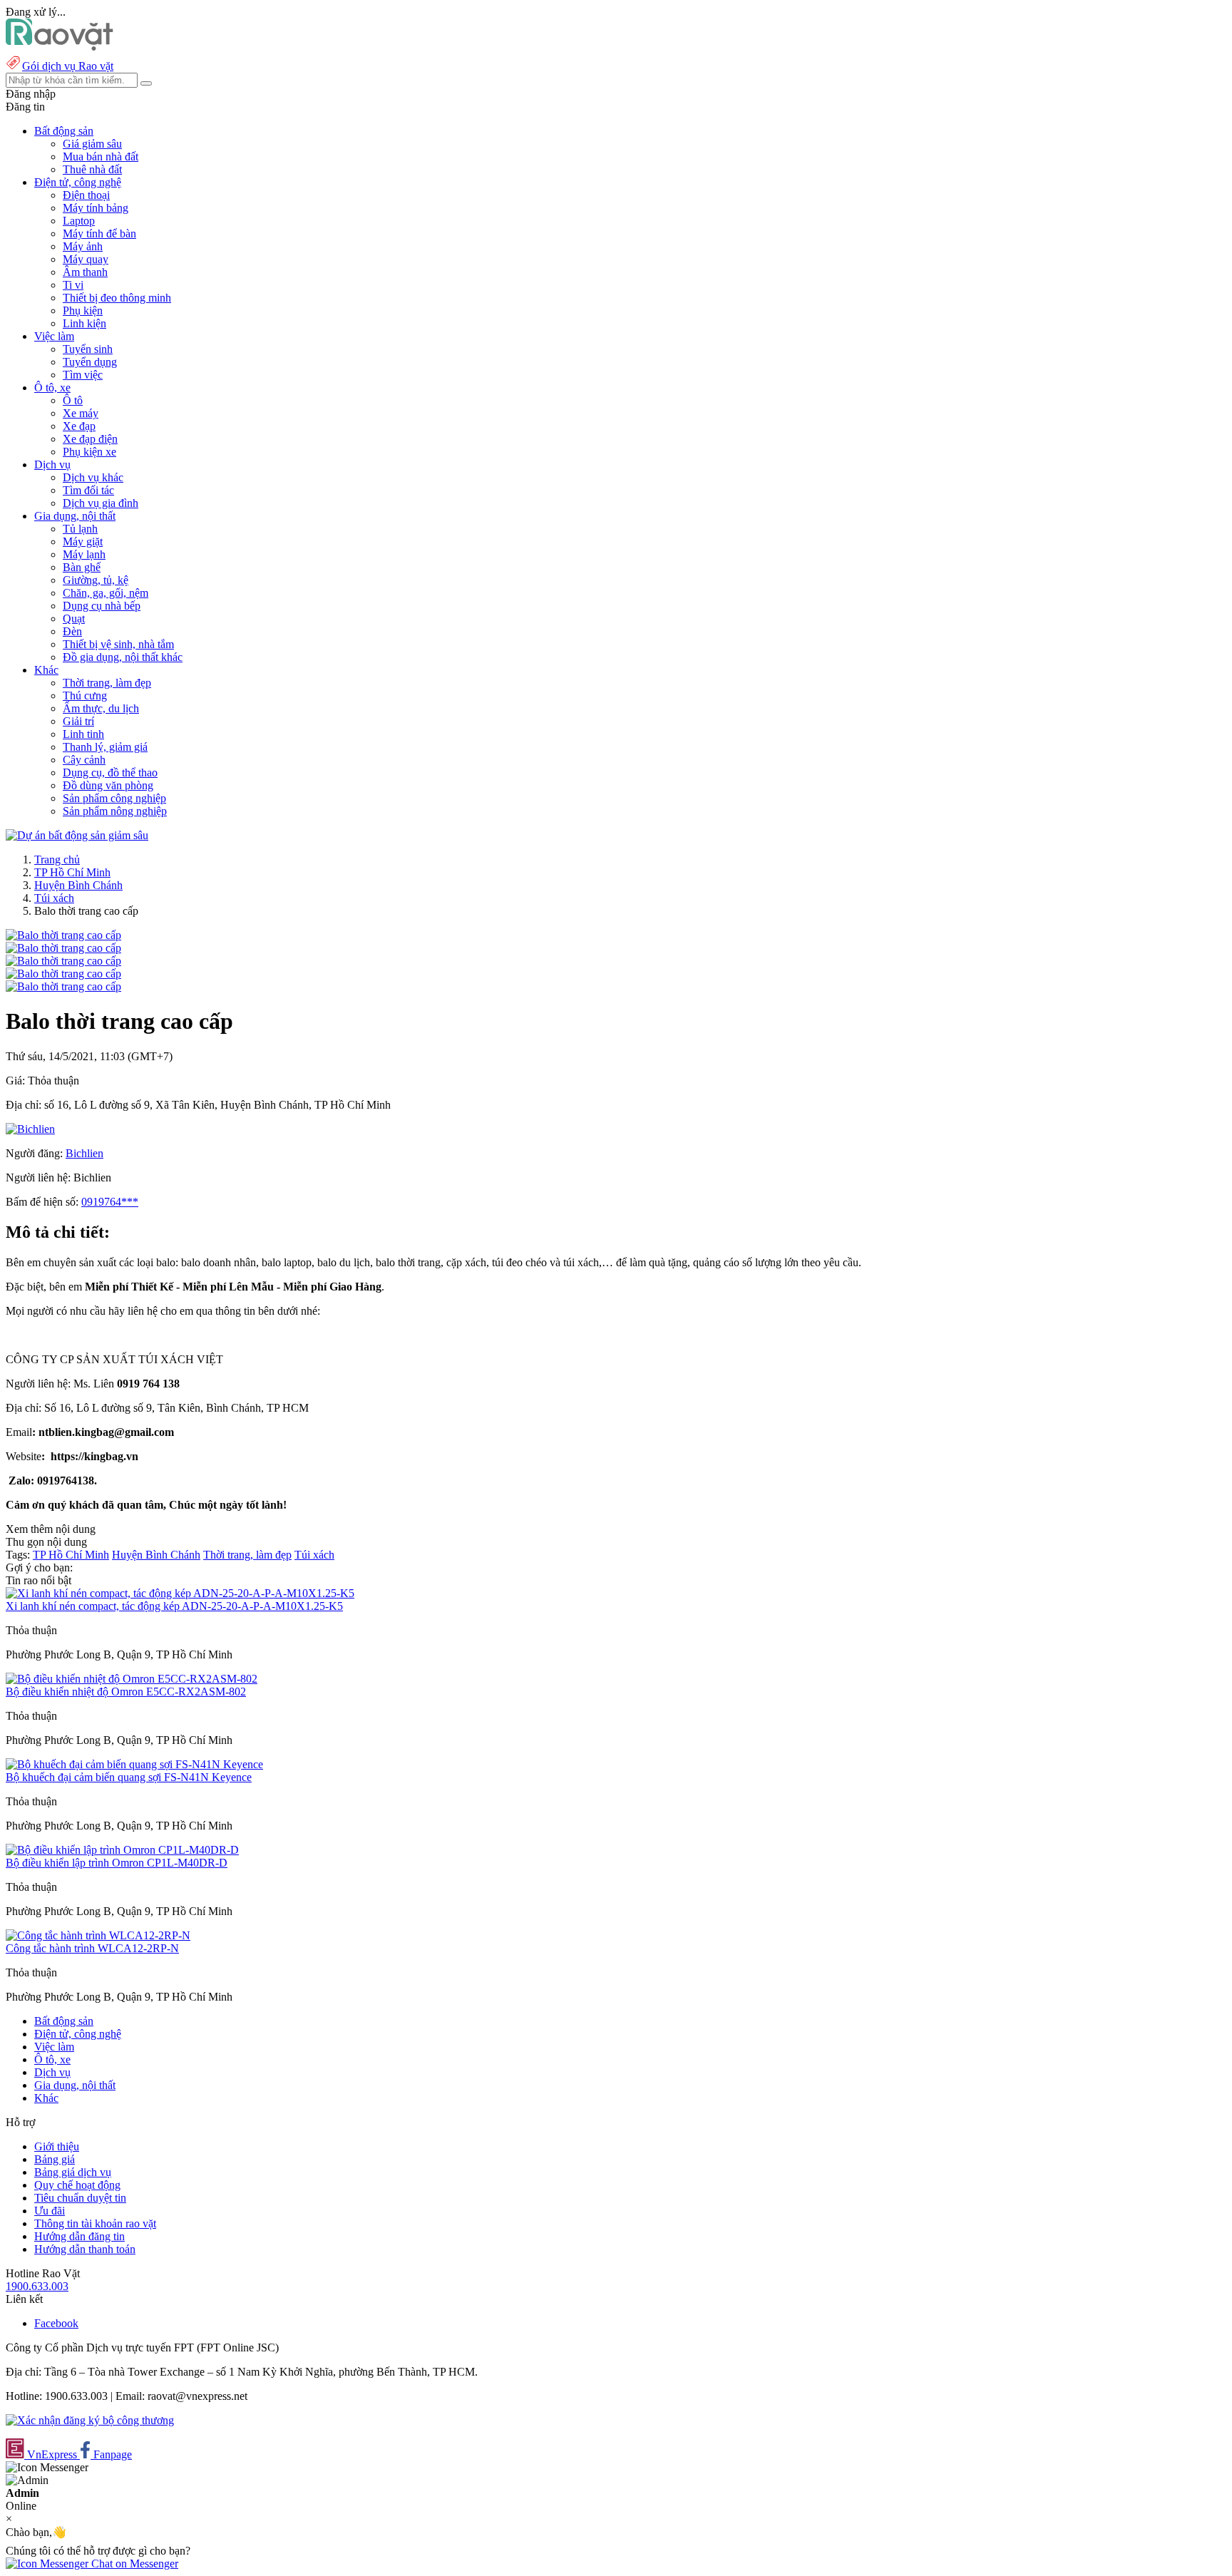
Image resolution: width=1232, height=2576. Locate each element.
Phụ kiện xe (89, 452)
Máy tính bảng (96, 208)
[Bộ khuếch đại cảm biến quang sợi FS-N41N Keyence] (134, 1764)
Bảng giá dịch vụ (73, 2172)
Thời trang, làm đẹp (107, 683)
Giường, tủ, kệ (96, 580)
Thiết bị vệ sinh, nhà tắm (118, 644)
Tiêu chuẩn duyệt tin (80, 2198)
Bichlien (84, 1153)
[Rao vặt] (60, 47)
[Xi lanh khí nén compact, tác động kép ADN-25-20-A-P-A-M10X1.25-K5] (180, 1593)
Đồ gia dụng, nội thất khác (123, 657)
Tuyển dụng (90, 362)
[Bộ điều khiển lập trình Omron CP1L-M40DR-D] (122, 1850)
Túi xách (54, 898)
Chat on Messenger (133, 2564)
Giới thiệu (57, 2146)
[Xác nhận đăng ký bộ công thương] (90, 2420)
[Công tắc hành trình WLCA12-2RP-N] (98, 1935)
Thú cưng (85, 696)
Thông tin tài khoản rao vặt (95, 2223)
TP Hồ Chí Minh (72, 872)
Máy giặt (83, 542)
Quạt (74, 619)
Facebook (56, 2323)
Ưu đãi (50, 2211)
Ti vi (73, 285)
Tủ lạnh (80, 529)
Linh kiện (84, 323)
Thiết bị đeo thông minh (117, 298)
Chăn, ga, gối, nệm (106, 593)
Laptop (79, 221)
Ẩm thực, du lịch (101, 708)
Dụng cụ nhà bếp (102, 606)
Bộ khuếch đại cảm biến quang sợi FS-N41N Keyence (129, 1777)
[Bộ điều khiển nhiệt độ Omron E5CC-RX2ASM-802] (132, 1679)
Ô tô (73, 400)
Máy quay (86, 259)
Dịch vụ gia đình (101, 503)
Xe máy (81, 413)
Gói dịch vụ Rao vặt (68, 66)
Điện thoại (86, 195)
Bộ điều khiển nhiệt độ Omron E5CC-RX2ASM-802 (126, 1692)
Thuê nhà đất (92, 169)
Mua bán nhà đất (101, 156)
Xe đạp (79, 426)
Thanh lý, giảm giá (105, 747)
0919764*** (110, 1202)
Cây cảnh (84, 760)
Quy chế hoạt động (77, 2185)
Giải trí (78, 721)
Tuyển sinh (88, 349)
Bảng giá (55, 2159)
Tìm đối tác (88, 490)
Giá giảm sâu (92, 144)
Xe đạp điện (90, 439)
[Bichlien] (30, 1129)
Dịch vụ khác (93, 477)
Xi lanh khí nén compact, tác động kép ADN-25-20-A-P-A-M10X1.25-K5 (174, 1606)
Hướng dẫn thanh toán (85, 2249)
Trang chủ (57, 859)
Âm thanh (85, 272)
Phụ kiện (83, 311)
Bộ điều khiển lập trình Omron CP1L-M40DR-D (117, 1863)
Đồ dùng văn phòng (108, 785)
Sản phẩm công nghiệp (114, 798)
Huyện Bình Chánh (78, 885)
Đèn (72, 631)
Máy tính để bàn (99, 234)
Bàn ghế (82, 567)
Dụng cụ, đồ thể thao (110, 773)
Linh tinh (83, 734)
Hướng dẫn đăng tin (79, 2236)
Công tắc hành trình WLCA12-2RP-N (92, 1948)
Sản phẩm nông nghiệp (115, 811)
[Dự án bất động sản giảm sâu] (77, 835)
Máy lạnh (84, 554)
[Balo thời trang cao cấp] (63, 935)
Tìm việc (83, 375)
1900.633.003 (37, 2286)
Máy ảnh (83, 246)
